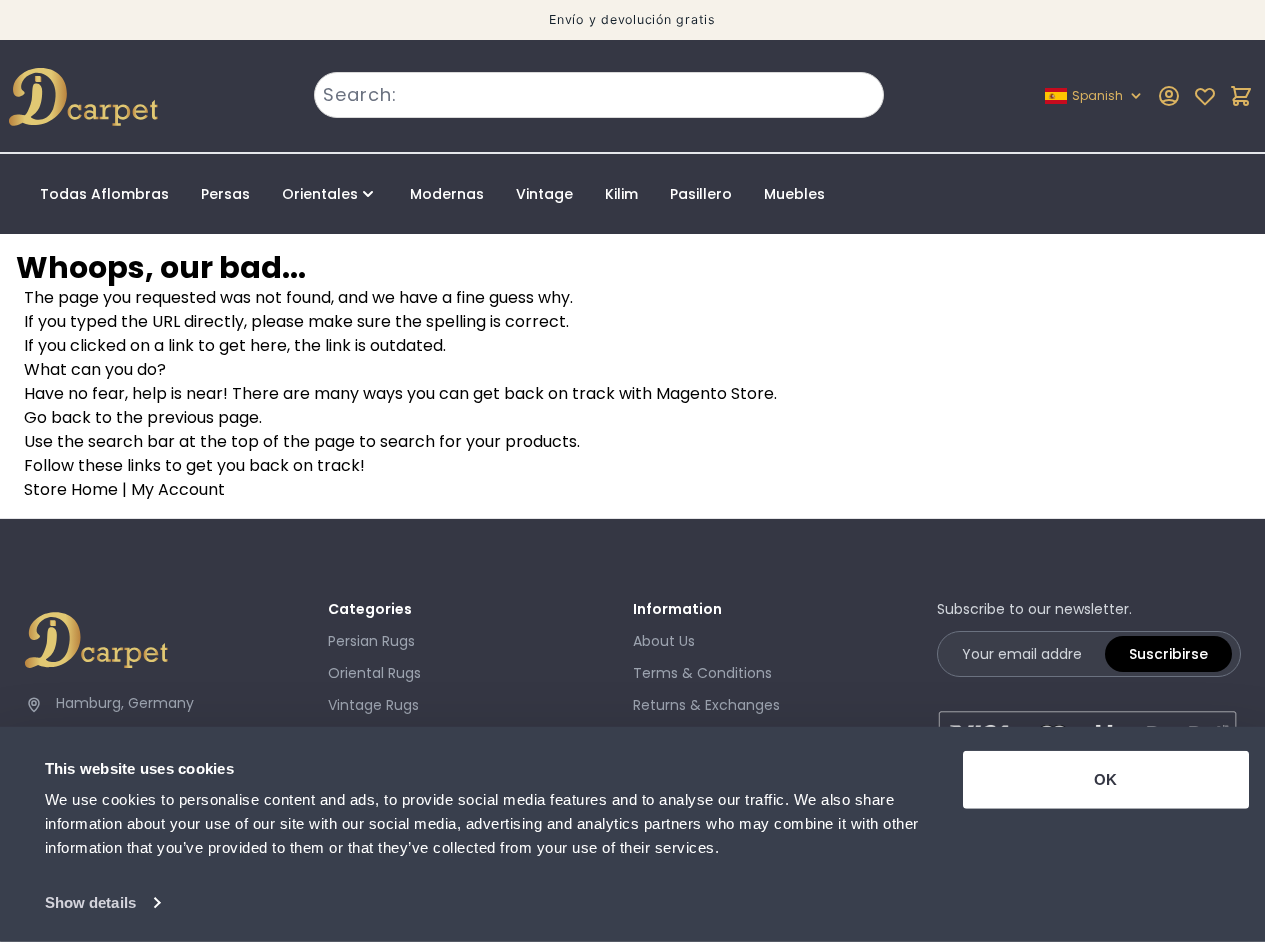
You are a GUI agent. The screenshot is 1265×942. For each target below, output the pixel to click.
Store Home (71, 489)
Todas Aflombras (104, 194)
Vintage (544, 194)
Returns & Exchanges (706, 705)
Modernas (447, 194)
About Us (664, 641)
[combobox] (599, 95)
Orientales (320, 194)
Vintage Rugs (373, 705)
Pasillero (701, 194)
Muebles (794, 194)
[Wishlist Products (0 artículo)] (1205, 96)
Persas (225, 194)
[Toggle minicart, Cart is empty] (1241, 96)
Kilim (621, 194)
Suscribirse (1168, 654)
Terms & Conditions (702, 673)
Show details (90, 902)
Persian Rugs (371, 641)
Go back (57, 417)
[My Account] (1169, 96)
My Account (178, 489)
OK (1105, 779)
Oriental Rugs (374, 673)
